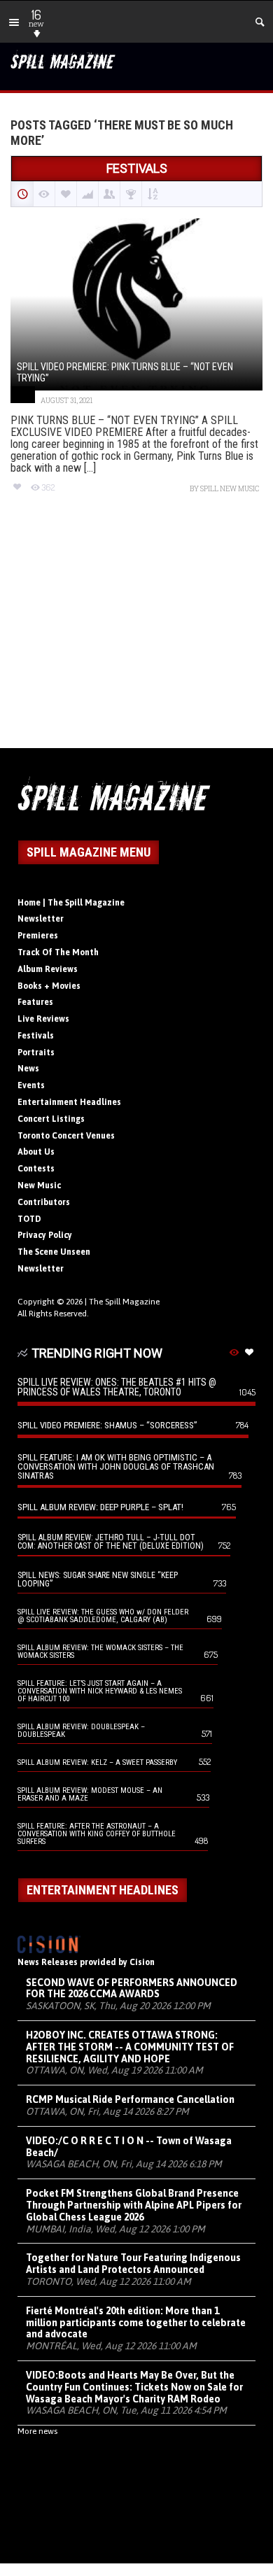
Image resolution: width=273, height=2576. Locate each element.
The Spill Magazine (124, 1302)
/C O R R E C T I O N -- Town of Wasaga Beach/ (129, 2147)
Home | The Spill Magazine (71, 903)
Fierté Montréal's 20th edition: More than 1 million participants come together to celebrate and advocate (136, 2323)
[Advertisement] (136, 633)
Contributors (44, 1202)
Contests (36, 1169)
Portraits (36, 1053)
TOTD (29, 1219)
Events (31, 1085)
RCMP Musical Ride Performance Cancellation (130, 2099)
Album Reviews (48, 969)
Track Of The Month (58, 952)
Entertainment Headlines (69, 1102)
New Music (39, 1185)
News (28, 1069)
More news (37, 2431)
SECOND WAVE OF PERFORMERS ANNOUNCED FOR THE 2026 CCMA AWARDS (132, 1989)
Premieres (38, 936)
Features (35, 1002)
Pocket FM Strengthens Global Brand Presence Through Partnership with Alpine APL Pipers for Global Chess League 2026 (134, 2205)
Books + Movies (49, 986)
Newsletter (41, 919)
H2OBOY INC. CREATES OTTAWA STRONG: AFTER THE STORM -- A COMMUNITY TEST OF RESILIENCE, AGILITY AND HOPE (130, 2047)
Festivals (36, 1036)
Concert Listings (51, 1119)
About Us (36, 1152)
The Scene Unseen (54, 1252)
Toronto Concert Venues (66, 1136)
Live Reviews (43, 1019)
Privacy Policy (45, 1235)
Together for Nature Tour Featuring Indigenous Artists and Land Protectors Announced (133, 2264)
